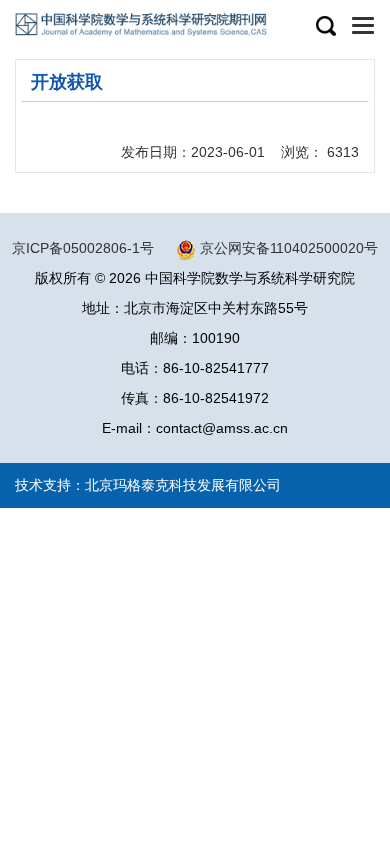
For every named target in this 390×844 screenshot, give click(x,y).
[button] (325, 27)
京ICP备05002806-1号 (83, 248)
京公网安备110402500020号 (289, 248)
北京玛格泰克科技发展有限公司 (183, 485)
